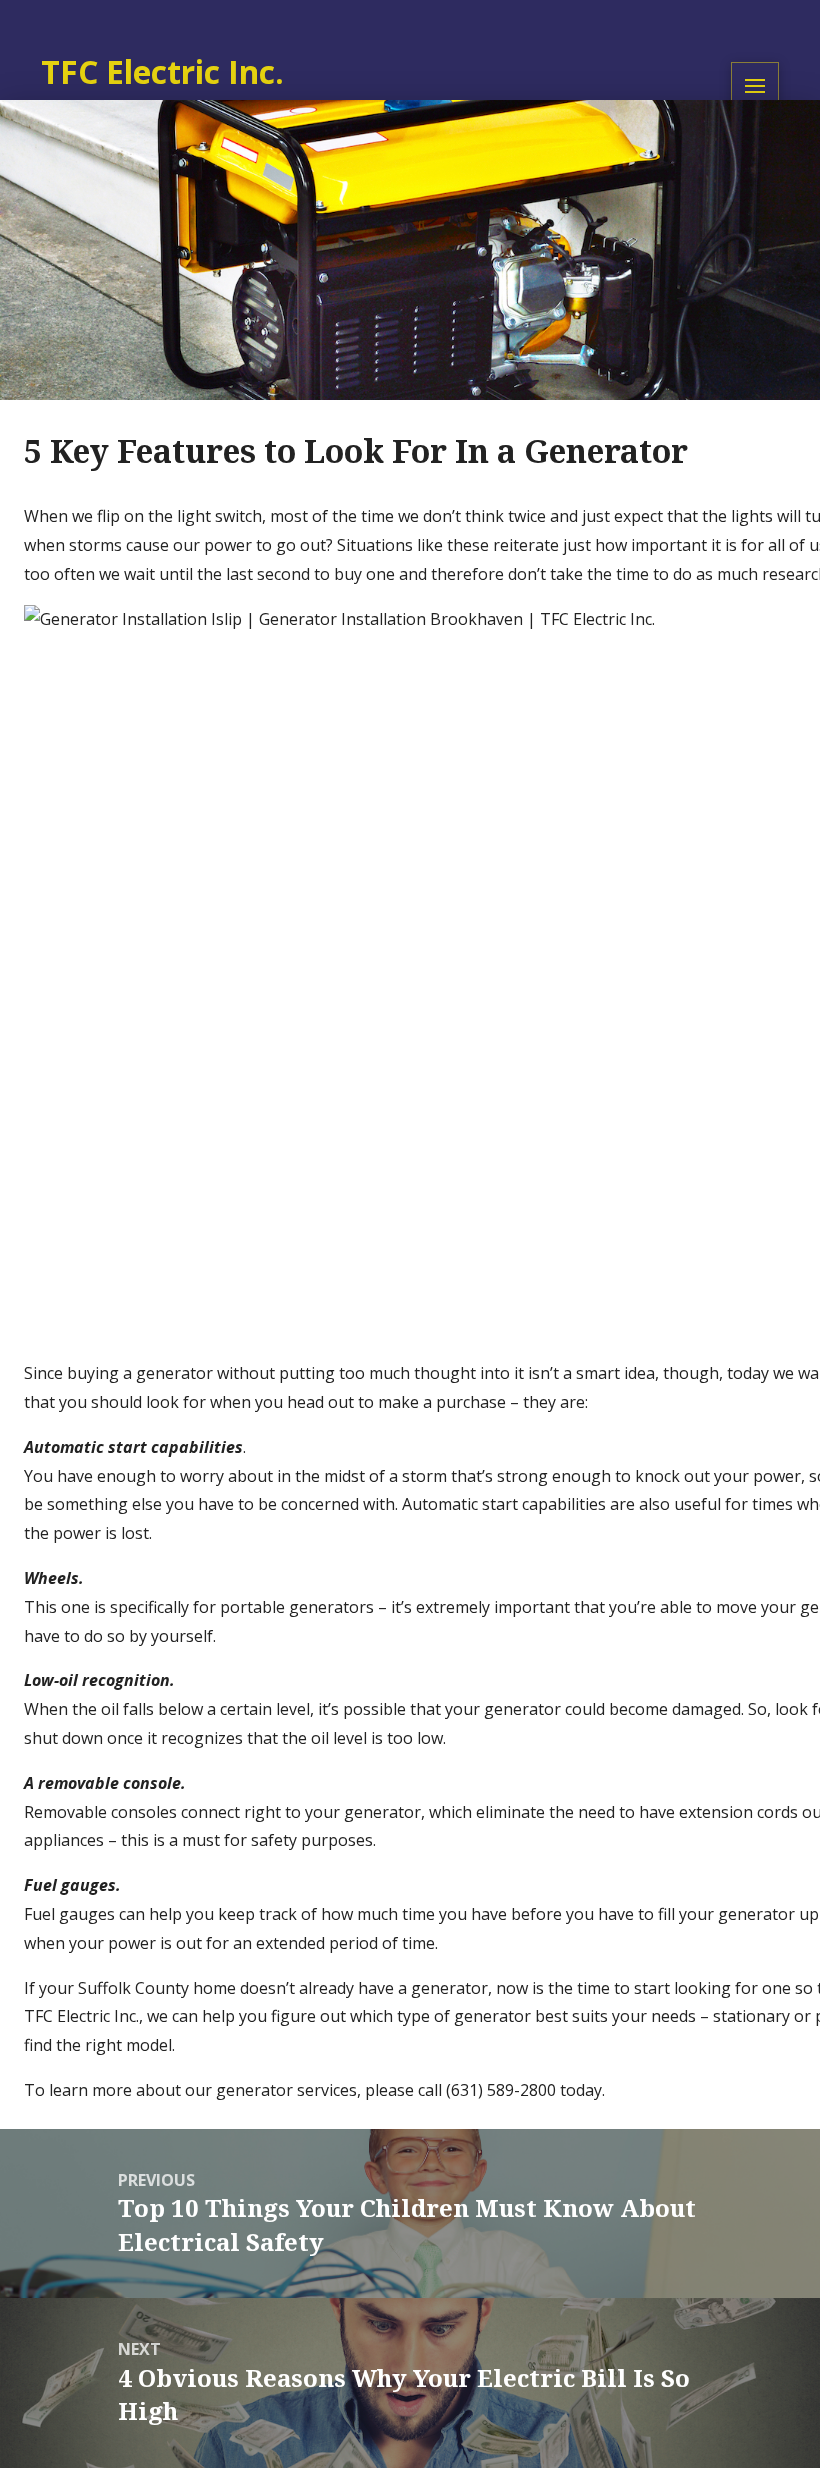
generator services (286, 2090)
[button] (755, 86)
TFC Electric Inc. (81, 2016)
